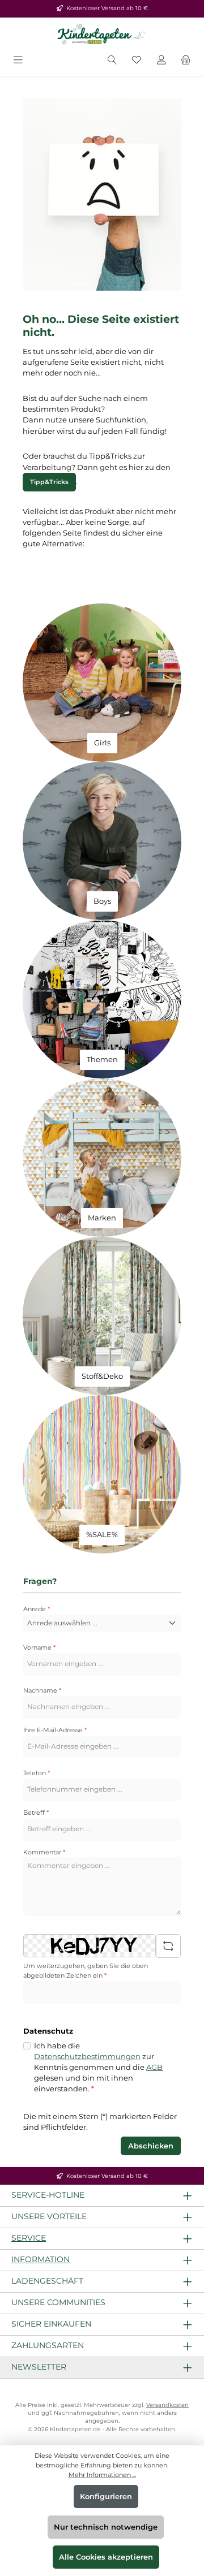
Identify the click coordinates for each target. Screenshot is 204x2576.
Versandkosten (167, 2405)
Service (29, 2238)
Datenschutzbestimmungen (87, 2057)
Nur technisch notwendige (106, 2527)
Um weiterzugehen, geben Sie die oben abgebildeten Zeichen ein (86, 1971)
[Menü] (18, 61)
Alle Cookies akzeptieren (106, 2557)
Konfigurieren (106, 2497)
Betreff (36, 1813)
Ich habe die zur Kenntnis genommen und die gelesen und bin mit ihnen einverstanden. (98, 2068)
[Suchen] (112, 61)
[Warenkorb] (186, 61)
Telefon (37, 1773)
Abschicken (151, 2146)
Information (41, 2259)
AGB (154, 2067)
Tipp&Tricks (49, 482)
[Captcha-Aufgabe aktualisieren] (168, 1946)
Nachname (42, 1690)
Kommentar (44, 1852)
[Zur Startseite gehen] (102, 34)
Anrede (37, 1609)
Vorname (39, 1647)
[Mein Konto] (161, 61)
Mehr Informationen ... (102, 2475)
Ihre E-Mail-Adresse (55, 1730)
